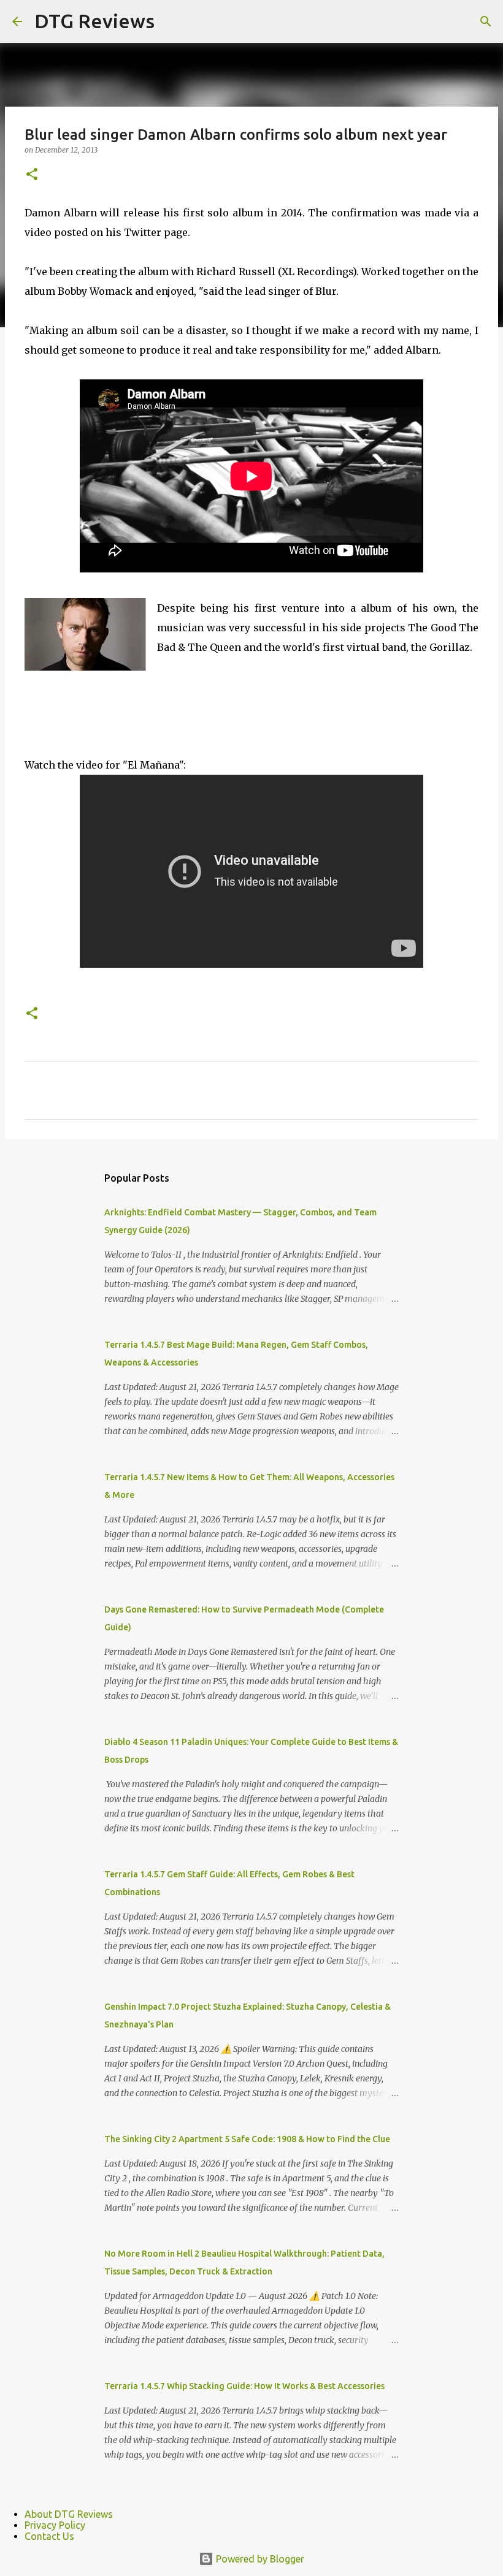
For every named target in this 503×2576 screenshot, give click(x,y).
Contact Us (49, 2536)
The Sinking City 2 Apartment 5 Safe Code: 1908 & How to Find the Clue (247, 2139)
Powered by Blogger (259, 2559)
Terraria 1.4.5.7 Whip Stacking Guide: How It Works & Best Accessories (244, 2386)
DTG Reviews (94, 21)
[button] (32, 175)
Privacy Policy (55, 2525)
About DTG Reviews (69, 2514)
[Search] (486, 21)
